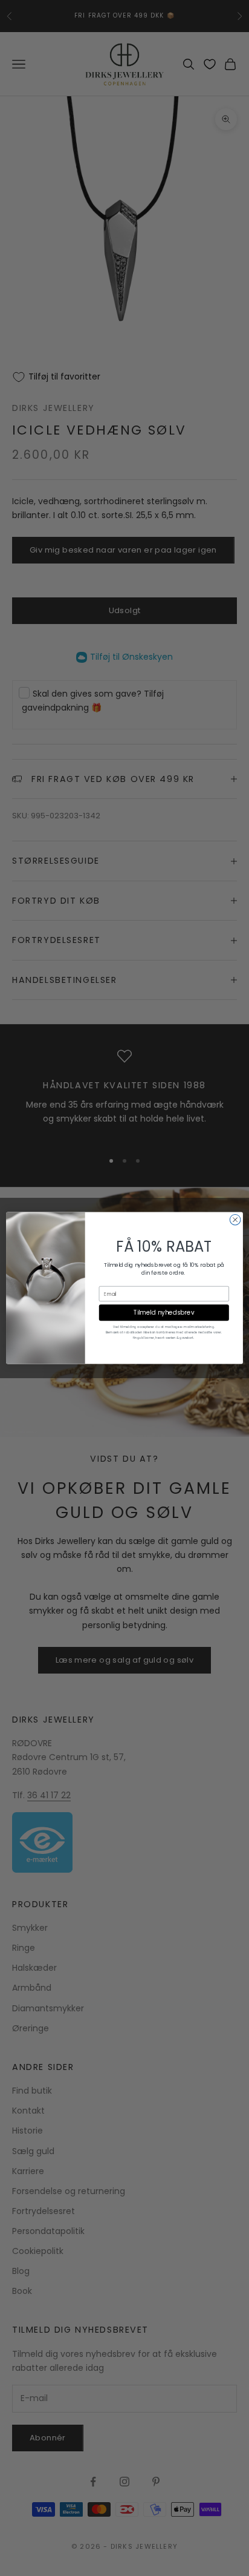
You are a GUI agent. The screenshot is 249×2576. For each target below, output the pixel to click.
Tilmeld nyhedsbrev (164, 1313)
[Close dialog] (235, 1220)
